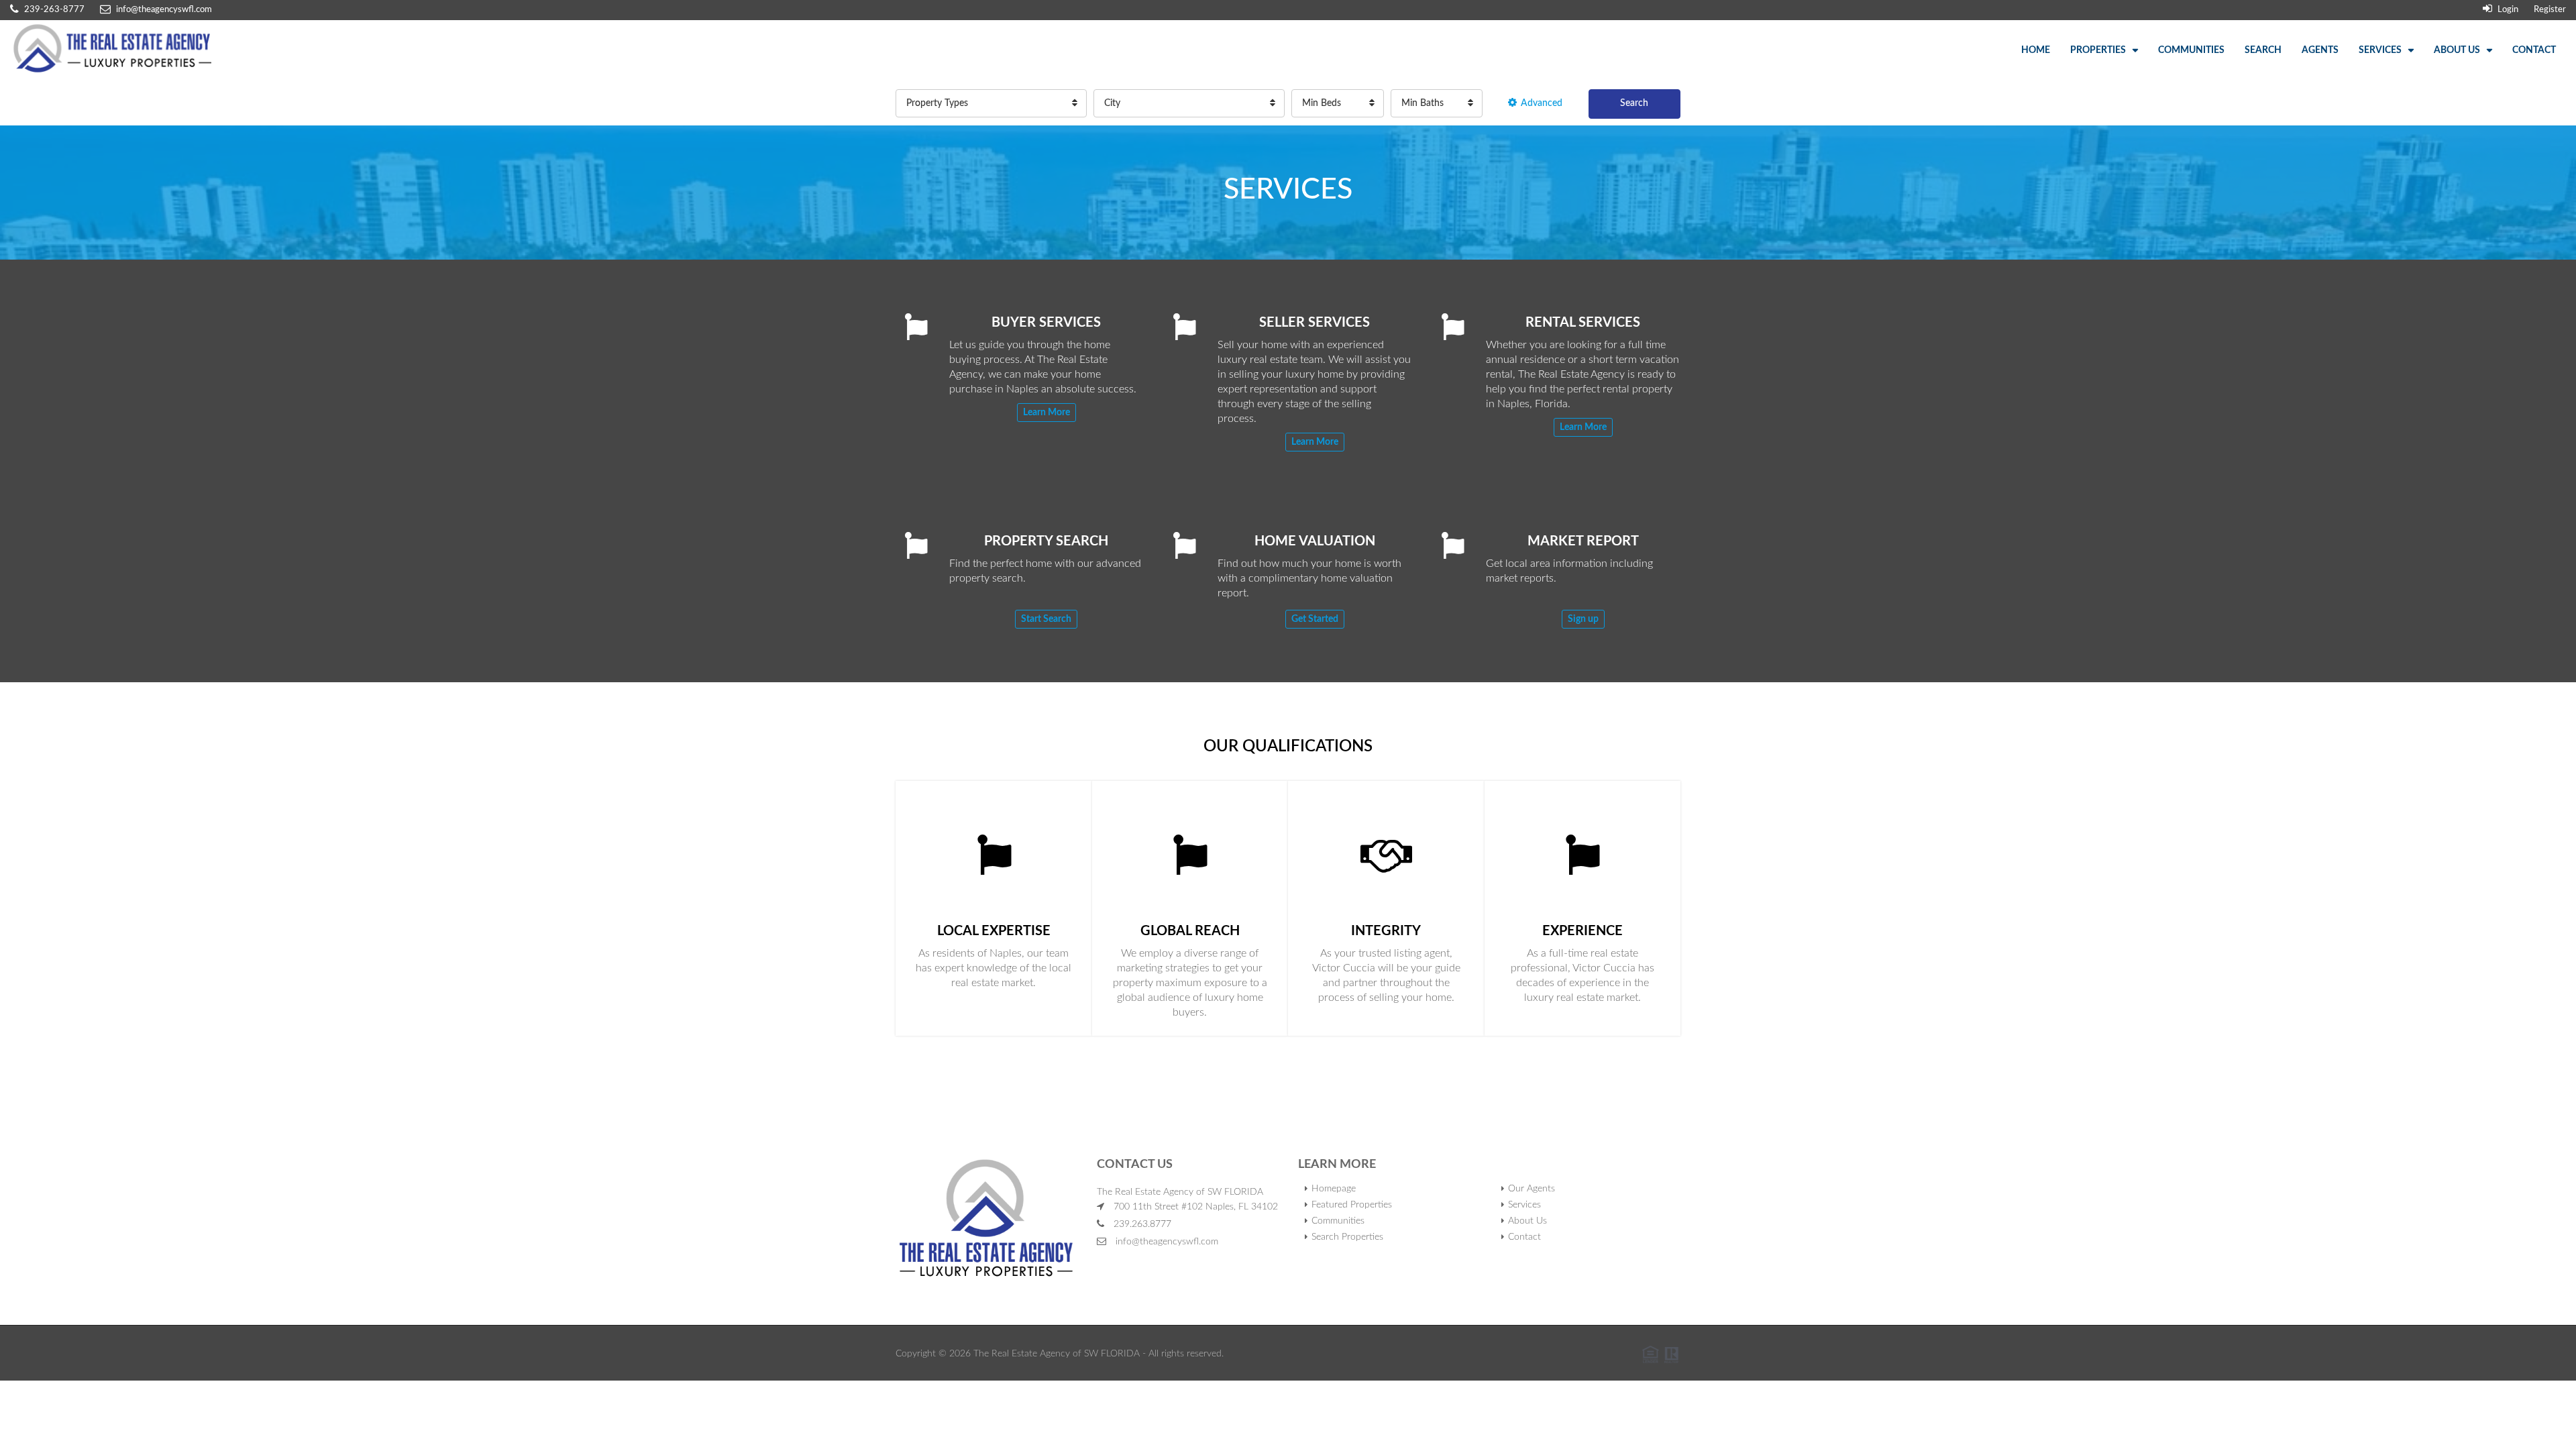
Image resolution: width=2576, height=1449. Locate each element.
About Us (2457, 50)
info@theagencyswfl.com (1167, 1242)
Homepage (1334, 1189)
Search (2263, 50)
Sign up (1583, 619)
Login (2507, 10)
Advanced (1542, 103)
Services (2380, 50)
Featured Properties (1352, 1205)
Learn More (1046, 413)
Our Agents (1532, 1189)
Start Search (1046, 619)
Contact (2534, 50)
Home (2036, 50)
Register (2550, 10)
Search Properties (1347, 1237)
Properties (2098, 50)
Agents (2320, 50)
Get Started (1315, 619)
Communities (2191, 50)
